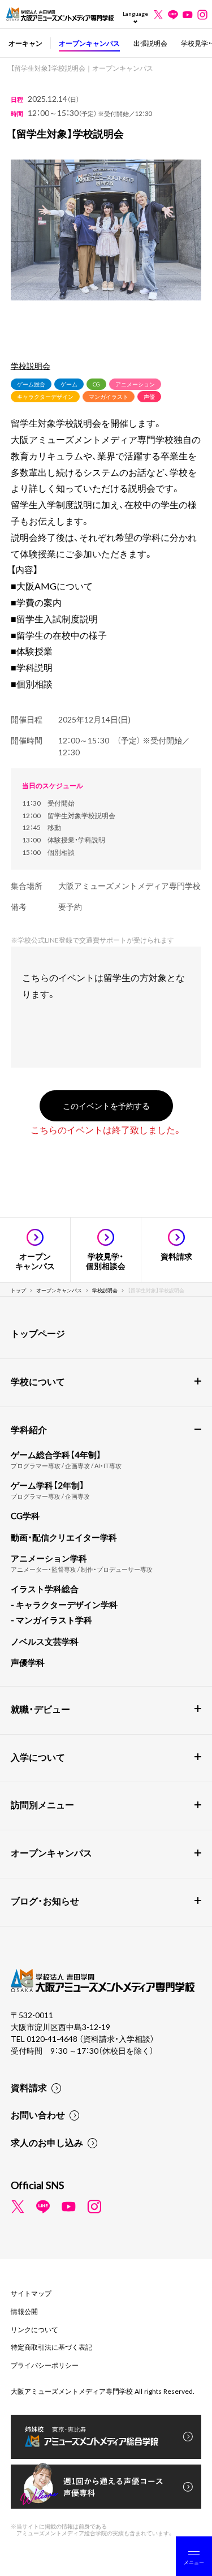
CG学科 (25, 1516)
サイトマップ (31, 2293)
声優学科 (28, 1662)
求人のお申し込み (47, 2142)
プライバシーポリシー (45, 2365)
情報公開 (24, 2311)
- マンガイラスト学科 (51, 1620)
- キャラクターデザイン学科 (64, 1605)
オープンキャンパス (89, 43)
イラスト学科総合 (45, 1589)
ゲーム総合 (31, 384)
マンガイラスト (109, 396)
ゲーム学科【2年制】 (47, 1485)
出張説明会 (150, 43)
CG (96, 384)
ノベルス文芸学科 (45, 1641)
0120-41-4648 (53, 2039)
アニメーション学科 (49, 1558)
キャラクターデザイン (45, 396)
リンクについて (34, 2329)
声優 (149, 396)
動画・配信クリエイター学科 (64, 1537)
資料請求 (29, 2087)
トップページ (38, 1333)
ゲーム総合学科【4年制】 (56, 1455)
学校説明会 (31, 365)
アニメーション (135, 384)
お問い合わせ (38, 2114)
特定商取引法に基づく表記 (51, 2347)
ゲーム (69, 384)
